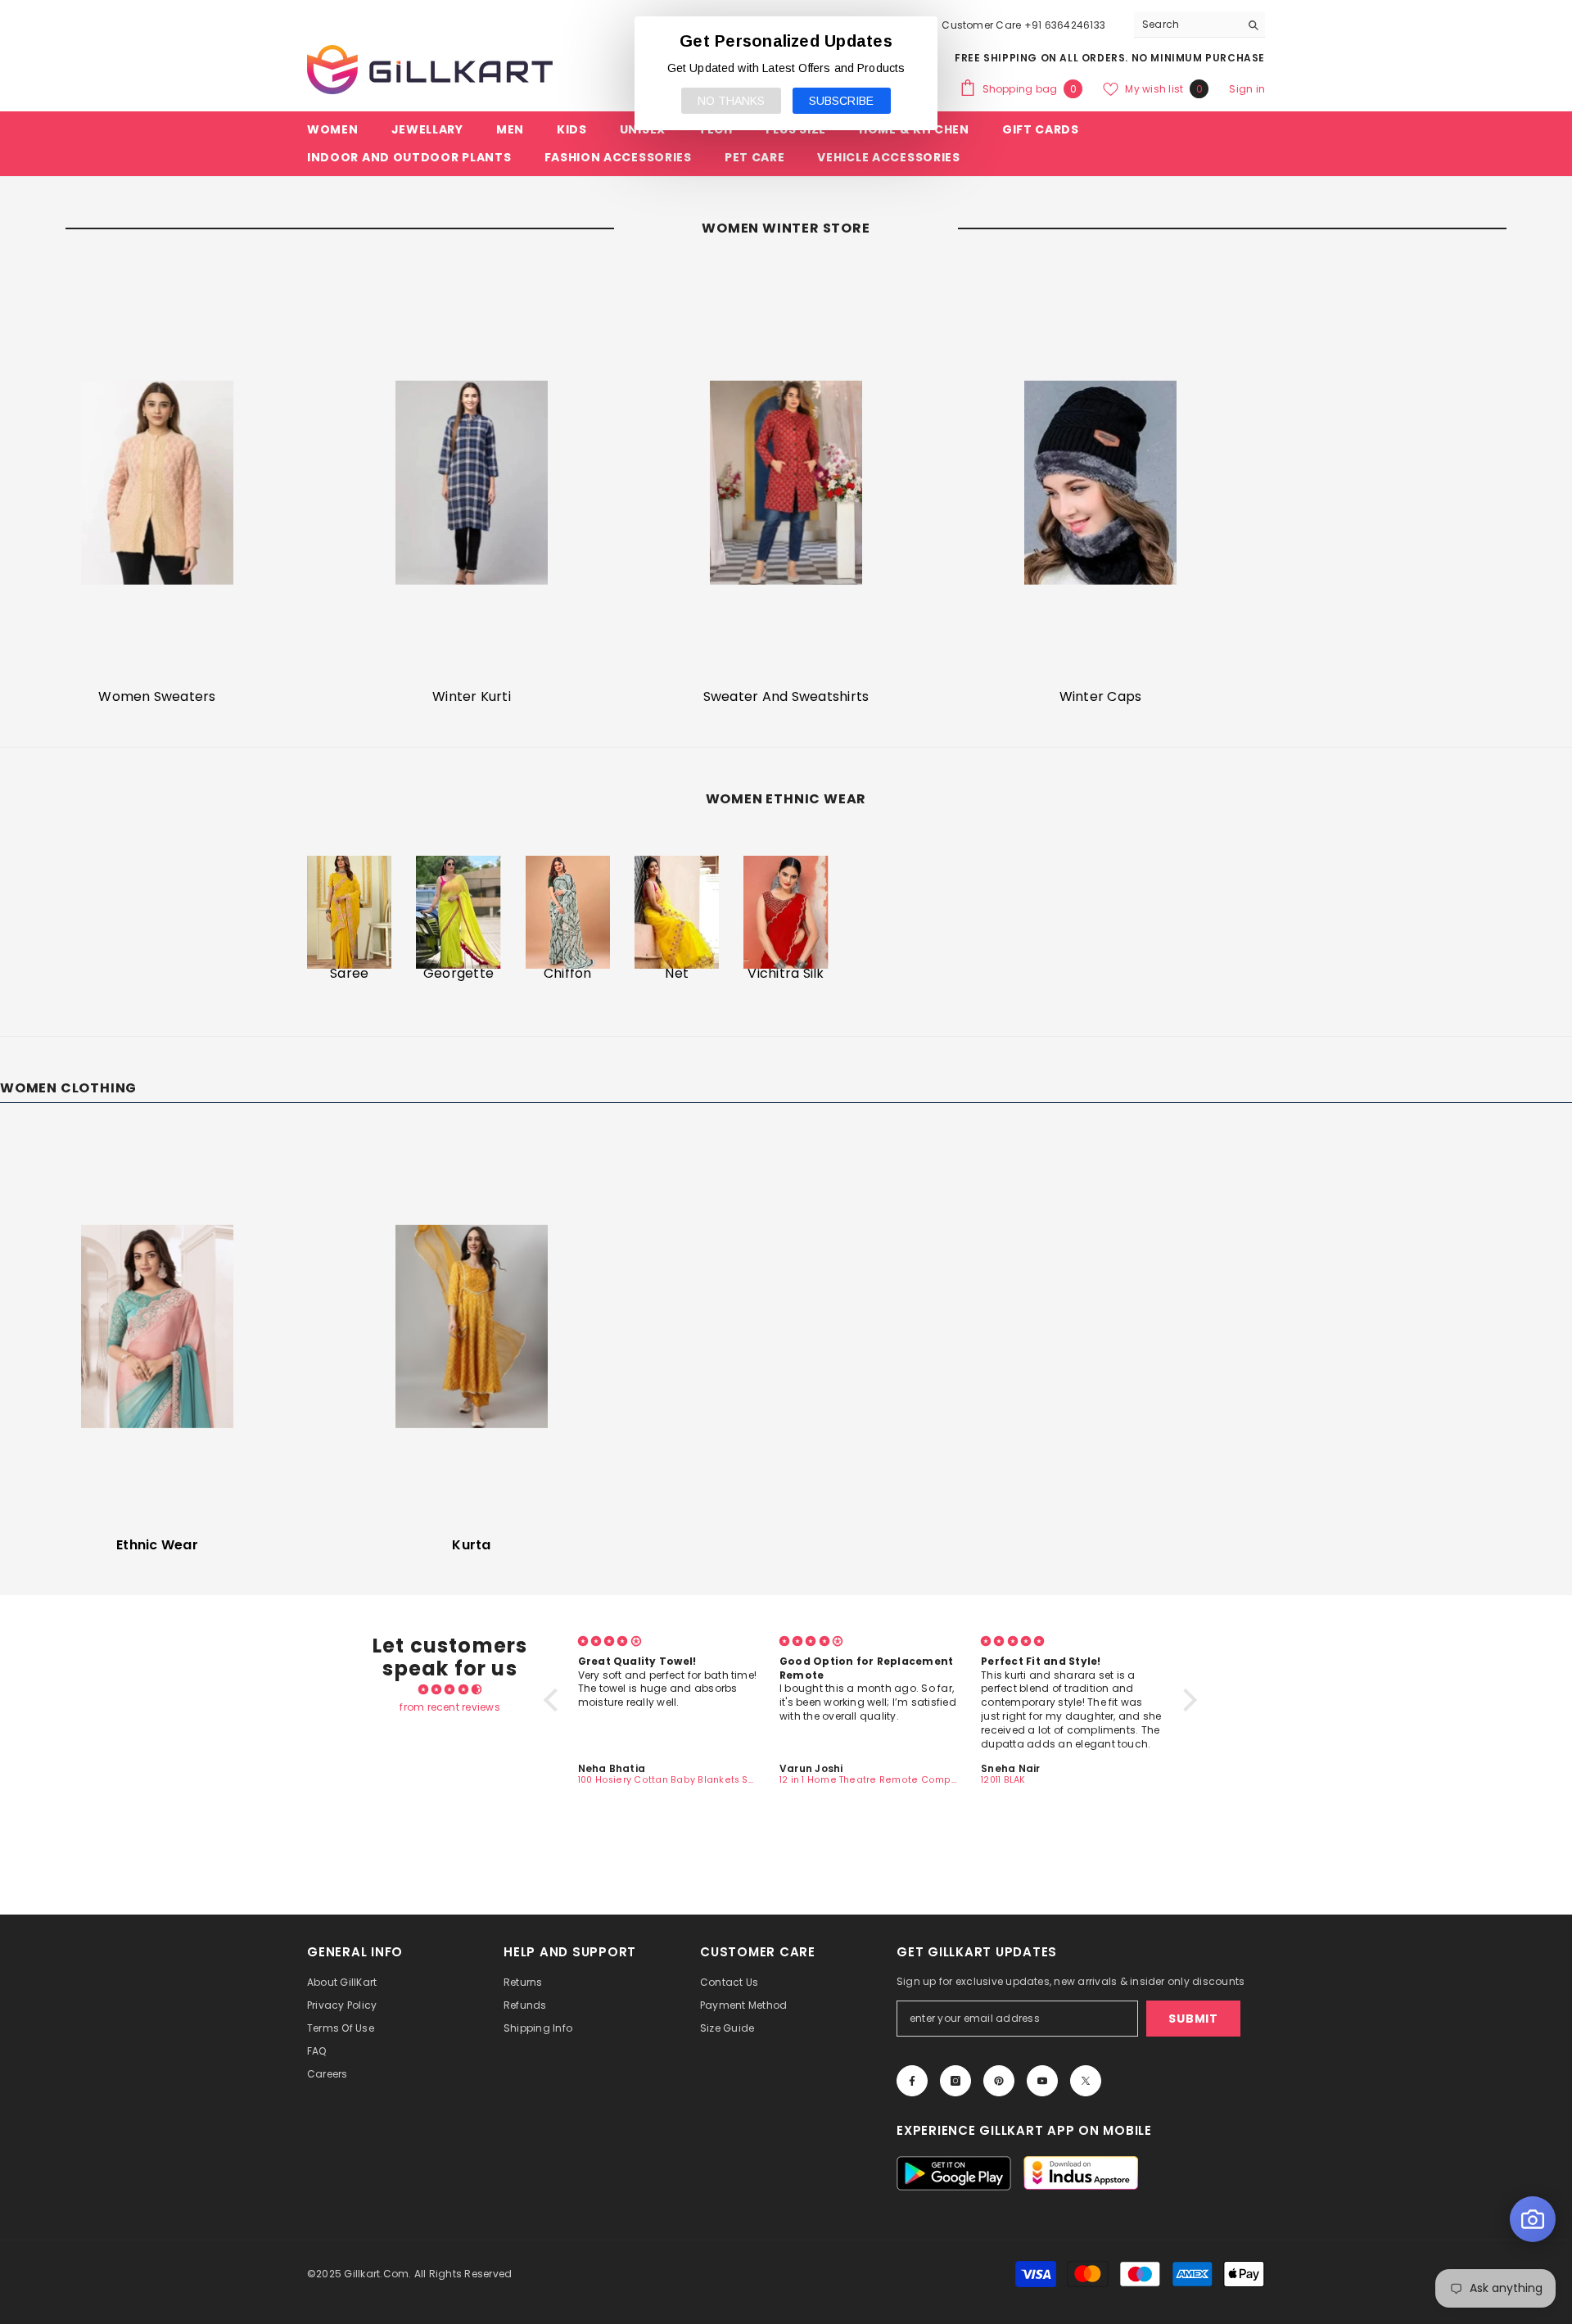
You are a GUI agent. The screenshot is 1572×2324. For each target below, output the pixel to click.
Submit (1193, 2019)
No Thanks (731, 101)
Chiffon (568, 974)
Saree (349, 974)
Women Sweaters (157, 697)
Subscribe (841, 101)
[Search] (1199, 25)
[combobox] (1187, 25)
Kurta (471, 1545)
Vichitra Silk (786, 974)
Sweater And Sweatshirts (786, 697)
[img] (450, 1689)
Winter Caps (1101, 697)
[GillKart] (157, 482)
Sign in (1247, 89)
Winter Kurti (472, 697)
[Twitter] (1086, 2081)
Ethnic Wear (157, 1545)
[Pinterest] (999, 2081)
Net (677, 974)
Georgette (458, 974)
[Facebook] (912, 2081)
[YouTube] (1042, 2081)
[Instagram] (955, 2081)
